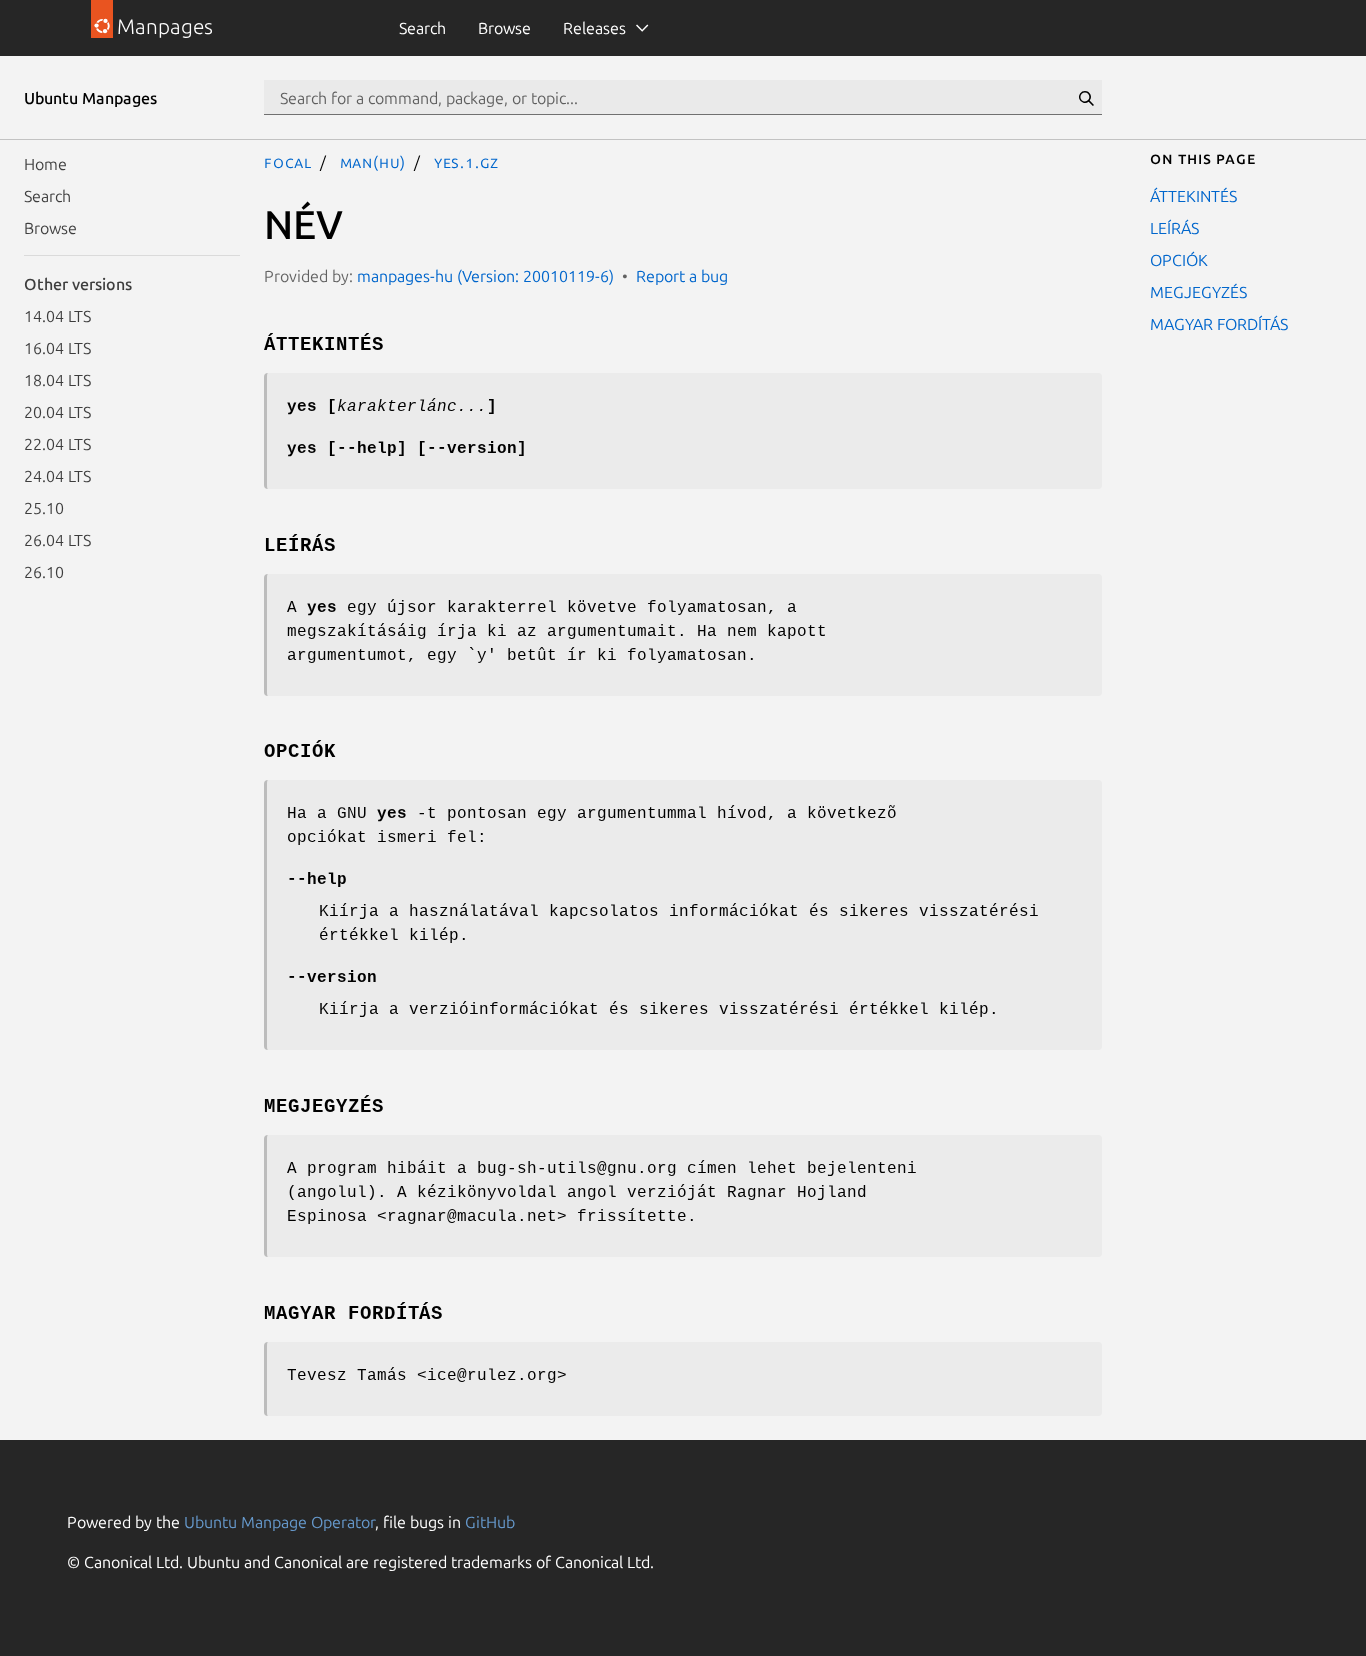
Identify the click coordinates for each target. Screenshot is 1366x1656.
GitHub (490, 1522)
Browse (504, 28)
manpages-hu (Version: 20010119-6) (485, 276)
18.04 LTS (57, 380)
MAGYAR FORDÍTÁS (1219, 324)
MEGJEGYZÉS (1198, 292)
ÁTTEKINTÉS (1193, 196)
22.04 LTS (57, 444)
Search (422, 28)
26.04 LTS (57, 540)
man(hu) (373, 162)
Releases (594, 28)
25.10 (44, 508)
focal (288, 162)
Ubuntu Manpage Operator (279, 1522)
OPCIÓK (1179, 260)
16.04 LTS (57, 348)
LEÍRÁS (1174, 228)
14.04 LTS (57, 316)
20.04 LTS (57, 412)
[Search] (1086, 98)
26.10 (44, 572)
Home (45, 164)
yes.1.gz (466, 162)
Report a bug (682, 276)
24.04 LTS (57, 476)
